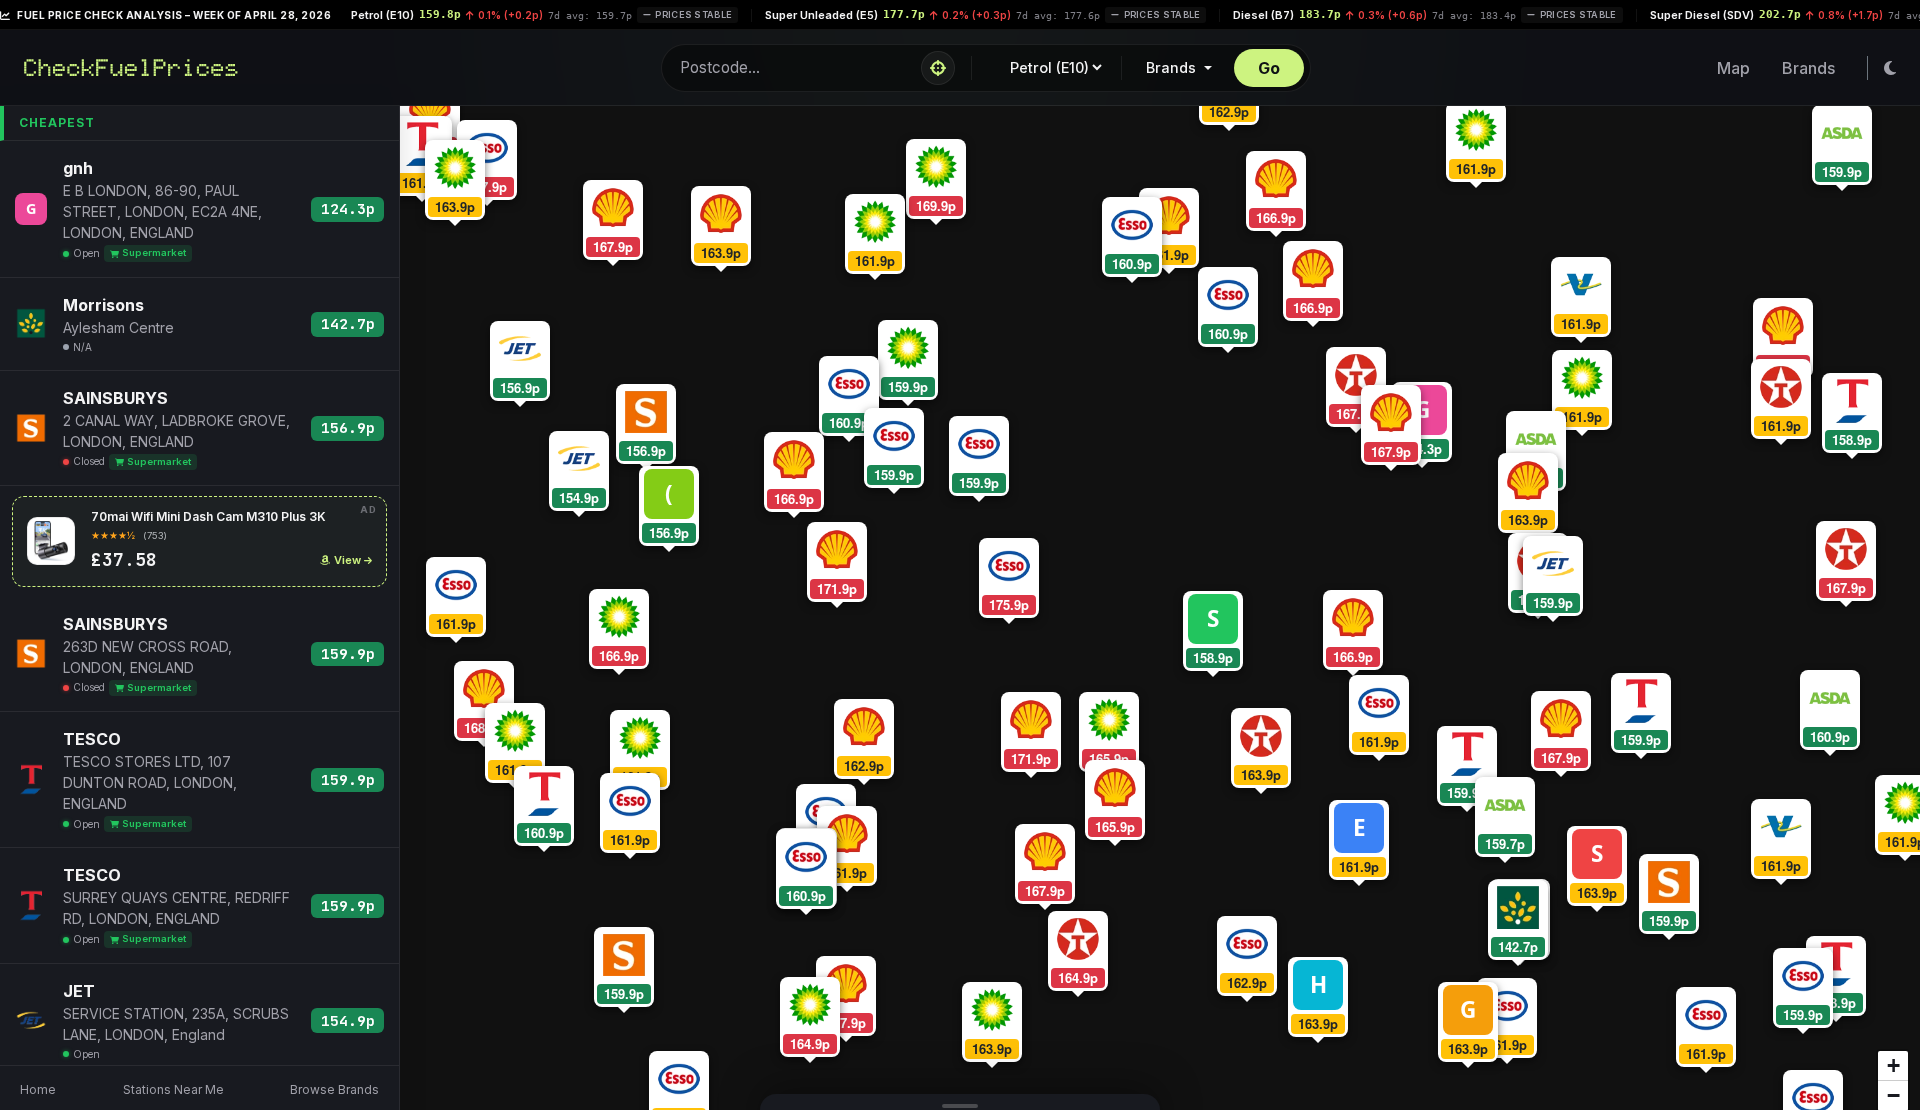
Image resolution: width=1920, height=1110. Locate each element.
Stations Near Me (173, 1089)
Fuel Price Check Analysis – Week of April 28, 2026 (173, 15)
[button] (1208, 626)
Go (1269, 68)
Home (38, 1089)
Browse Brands (334, 1089)
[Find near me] (938, 68)
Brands (1173, 67)
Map (1733, 68)
